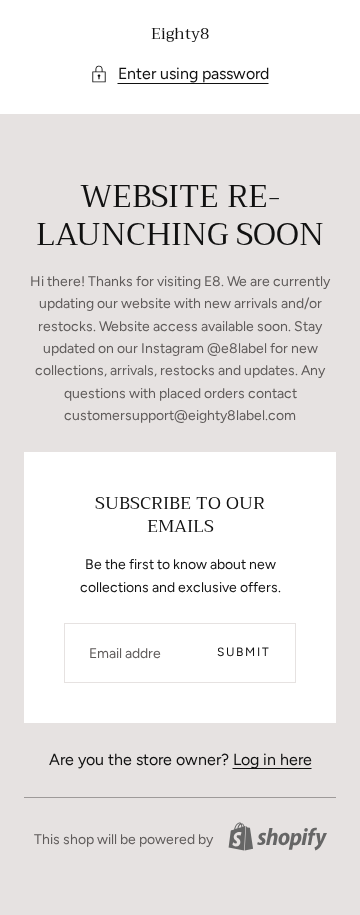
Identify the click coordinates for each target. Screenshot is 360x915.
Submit (244, 652)
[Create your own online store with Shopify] (277, 836)
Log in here (272, 759)
